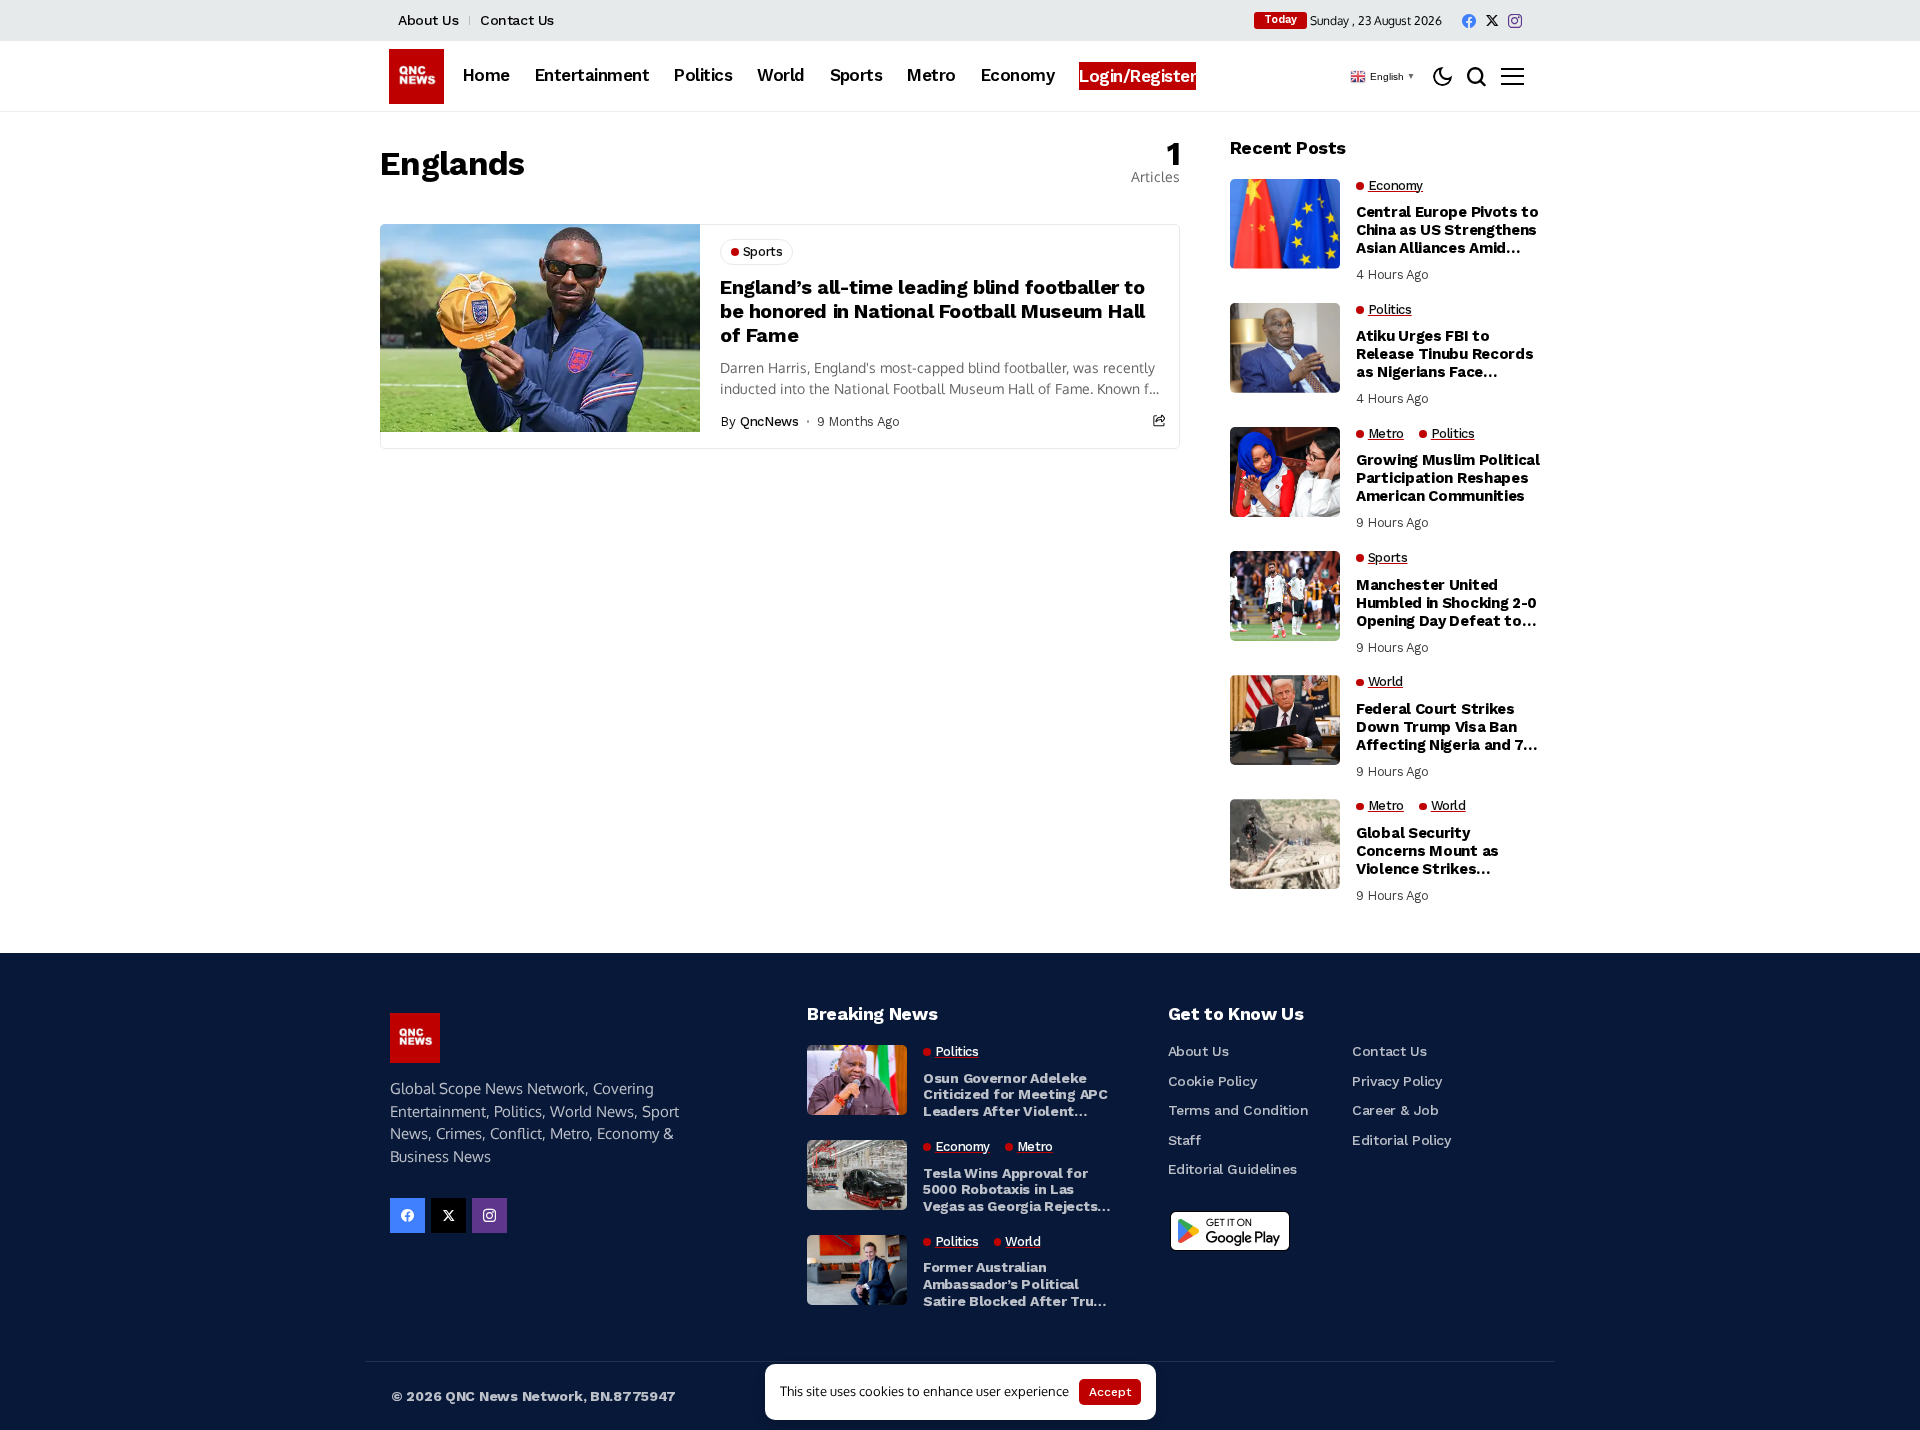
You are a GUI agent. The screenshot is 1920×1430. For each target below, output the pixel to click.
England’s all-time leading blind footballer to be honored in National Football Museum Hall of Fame (932, 311)
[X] (1492, 20)
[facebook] (1469, 21)
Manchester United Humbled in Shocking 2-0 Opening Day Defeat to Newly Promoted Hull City (1446, 603)
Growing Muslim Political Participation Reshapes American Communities (1448, 478)
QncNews (769, 421)
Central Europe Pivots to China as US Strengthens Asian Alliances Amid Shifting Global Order (1447, 230)
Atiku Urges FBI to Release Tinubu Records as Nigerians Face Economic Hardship (1444, 354)
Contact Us (517, 20)
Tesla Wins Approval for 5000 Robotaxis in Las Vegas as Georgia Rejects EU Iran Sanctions (1010, 1190)
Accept (1110, 1392)
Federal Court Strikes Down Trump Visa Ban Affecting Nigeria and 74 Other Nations (1445, 727)
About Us (428, 20)
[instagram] (1515, 21)
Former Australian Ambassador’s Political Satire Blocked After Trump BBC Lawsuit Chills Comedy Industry (1019, 1284)
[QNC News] (416, 76)
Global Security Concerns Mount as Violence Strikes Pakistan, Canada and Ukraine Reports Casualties (1434, 851)
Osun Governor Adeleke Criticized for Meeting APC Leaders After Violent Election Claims (1015, 1095)
